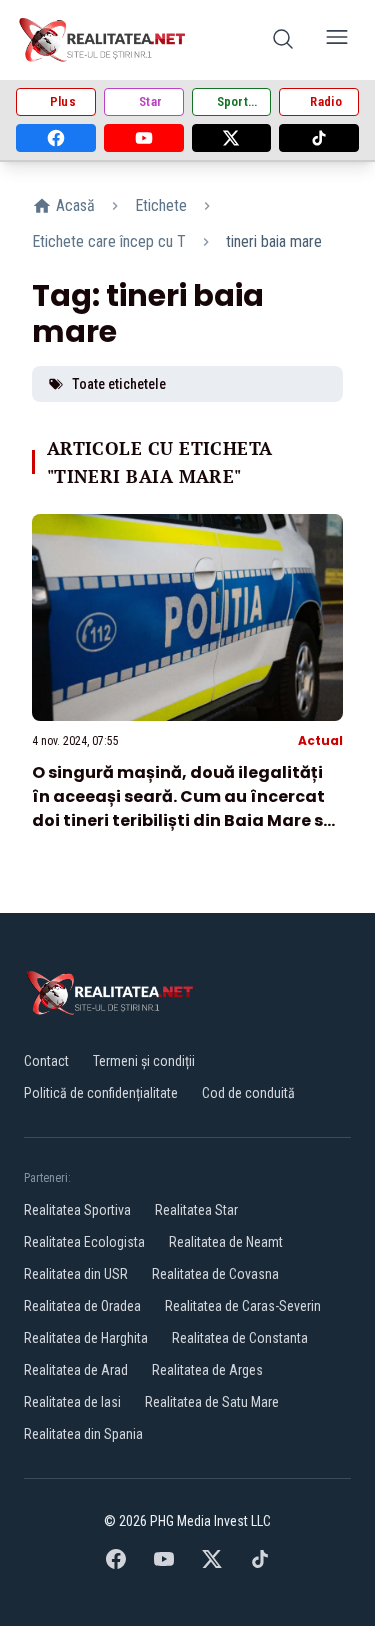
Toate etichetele (119, 384)
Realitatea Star (196, 1210)
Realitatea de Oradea (82, 1306)
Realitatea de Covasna (215, 1274)
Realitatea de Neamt (226, 1242)
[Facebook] (56, 138)
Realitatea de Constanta (240, 1338)
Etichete (161, 205)
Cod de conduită (248, 1093)
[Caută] (283, 40)
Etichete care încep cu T (109, 241)
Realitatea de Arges (207, 1370)
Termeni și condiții (144, 1061)
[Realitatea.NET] (103, 40)
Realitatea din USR (76, 1274)
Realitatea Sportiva (77, 1210)
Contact (46, 1061)
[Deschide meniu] (337, 40)
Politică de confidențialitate (101, 1093)
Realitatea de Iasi (72, 1402)
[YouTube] (144, 138)
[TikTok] (319, 138)
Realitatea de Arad (76, 1370)
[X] (232, 138)
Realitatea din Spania (83, 1434)
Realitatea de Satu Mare (212, 1402)
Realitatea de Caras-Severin (243, 1306)
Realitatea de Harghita (86, 1338)
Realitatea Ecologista (84, 1242)
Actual (320, 740)
